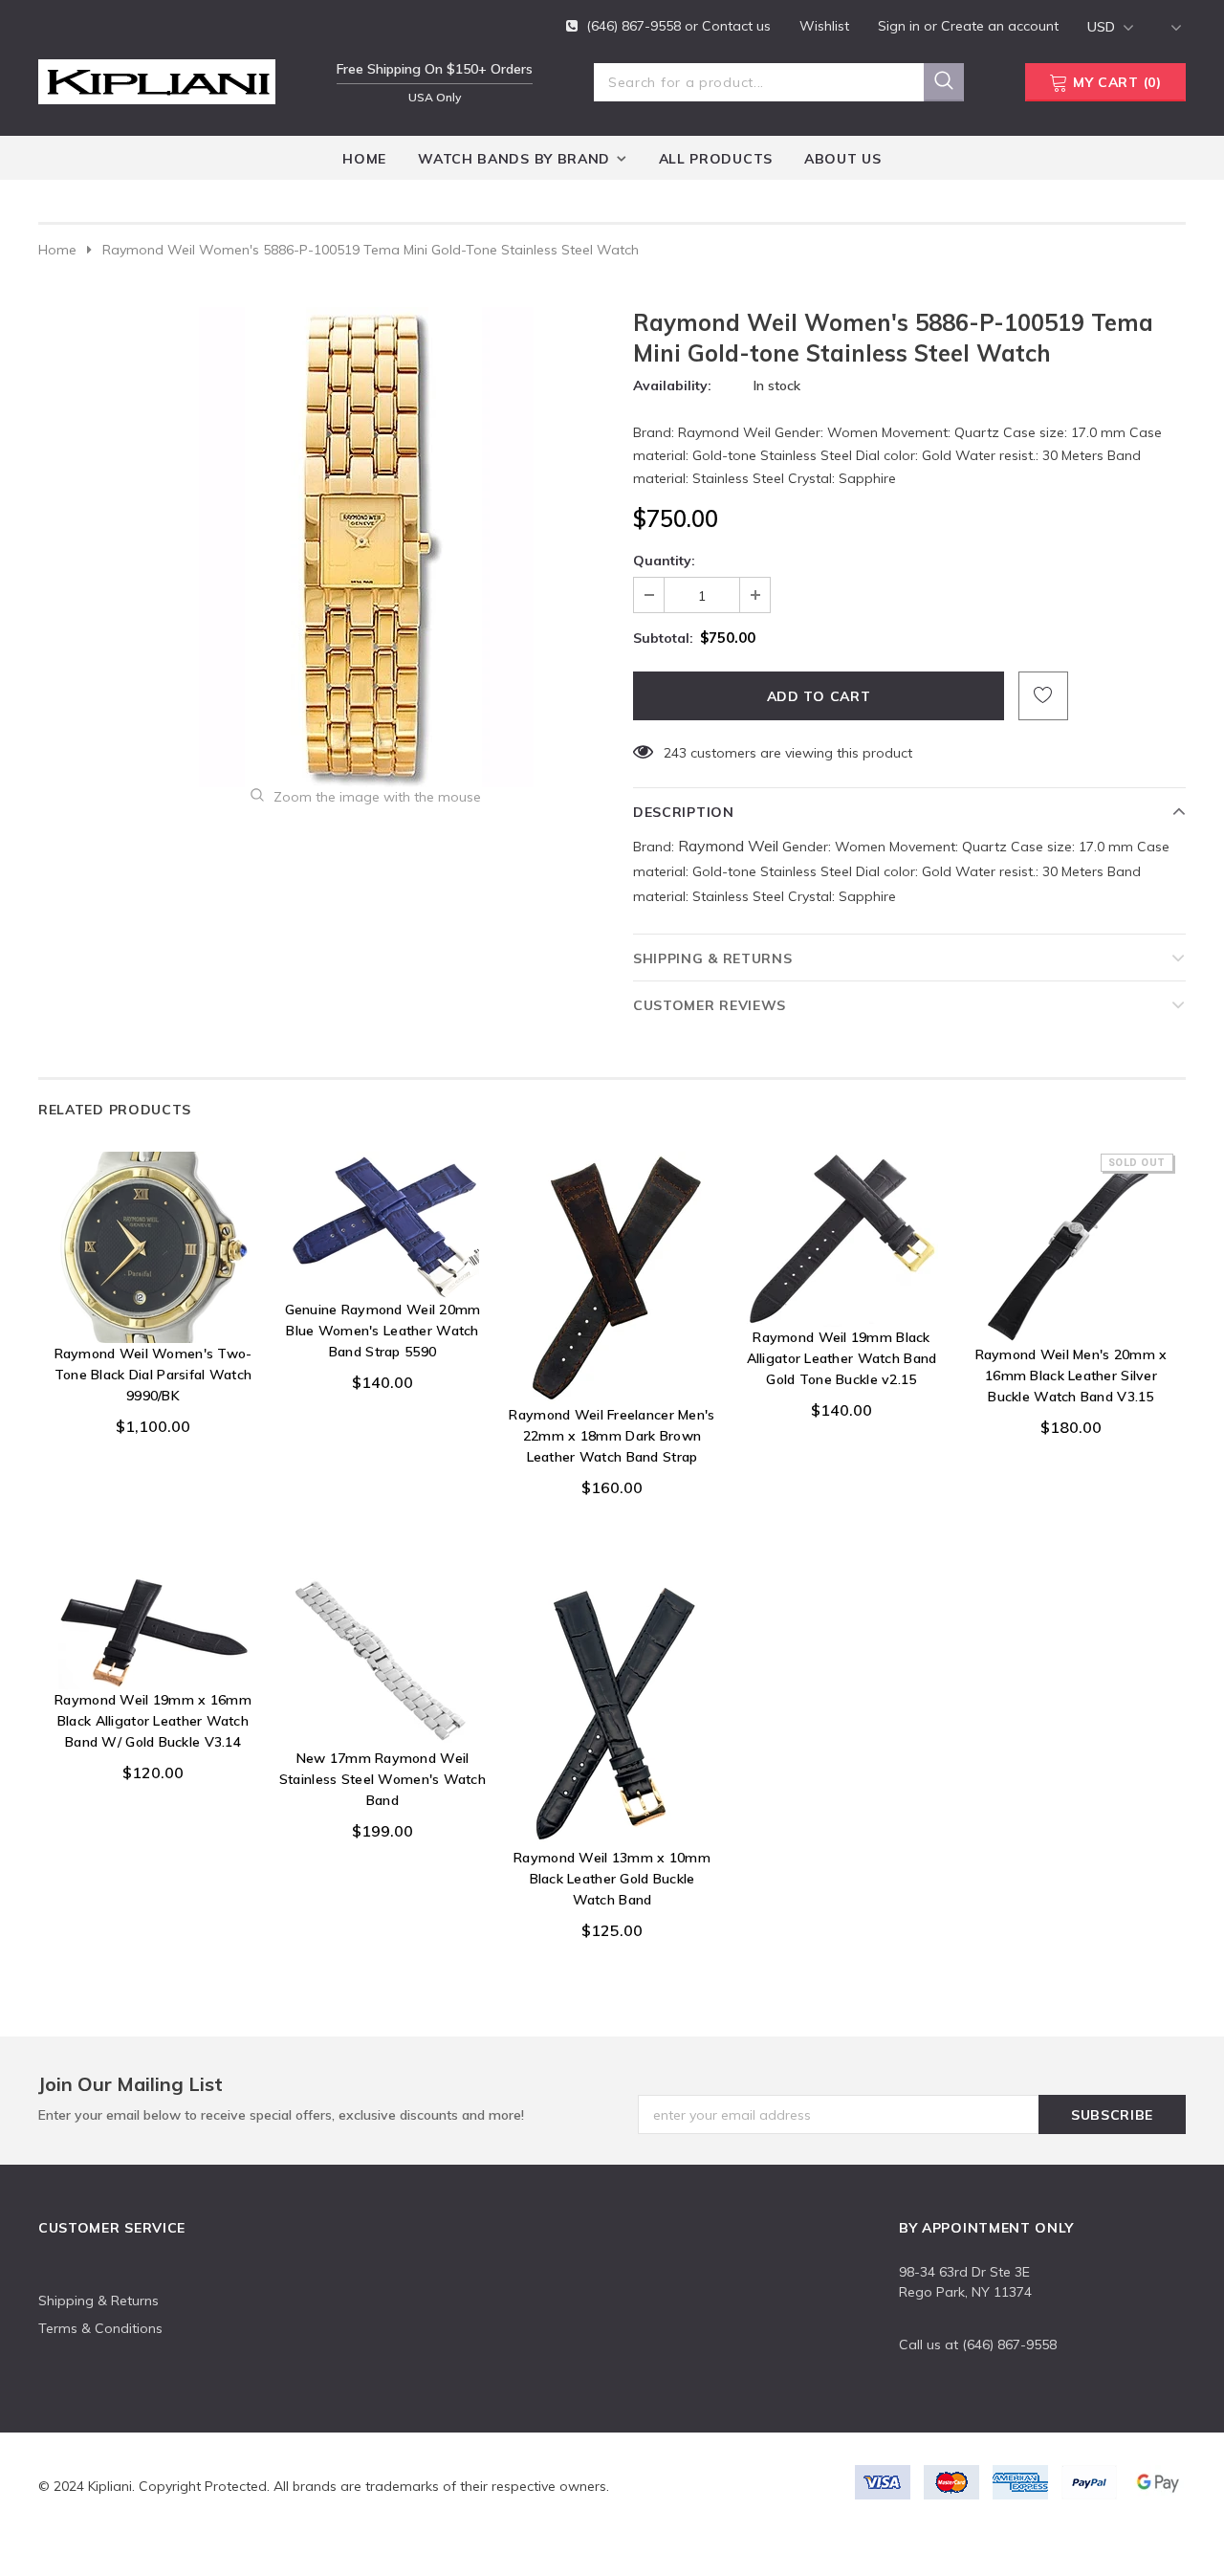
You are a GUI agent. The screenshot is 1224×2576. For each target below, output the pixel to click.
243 (675, 753)
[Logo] (157, 78)
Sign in (901, 26)
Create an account (1000, 26)
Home (57, 250)
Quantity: (664, 561)
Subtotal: (663, 638)
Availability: (672, 385)
